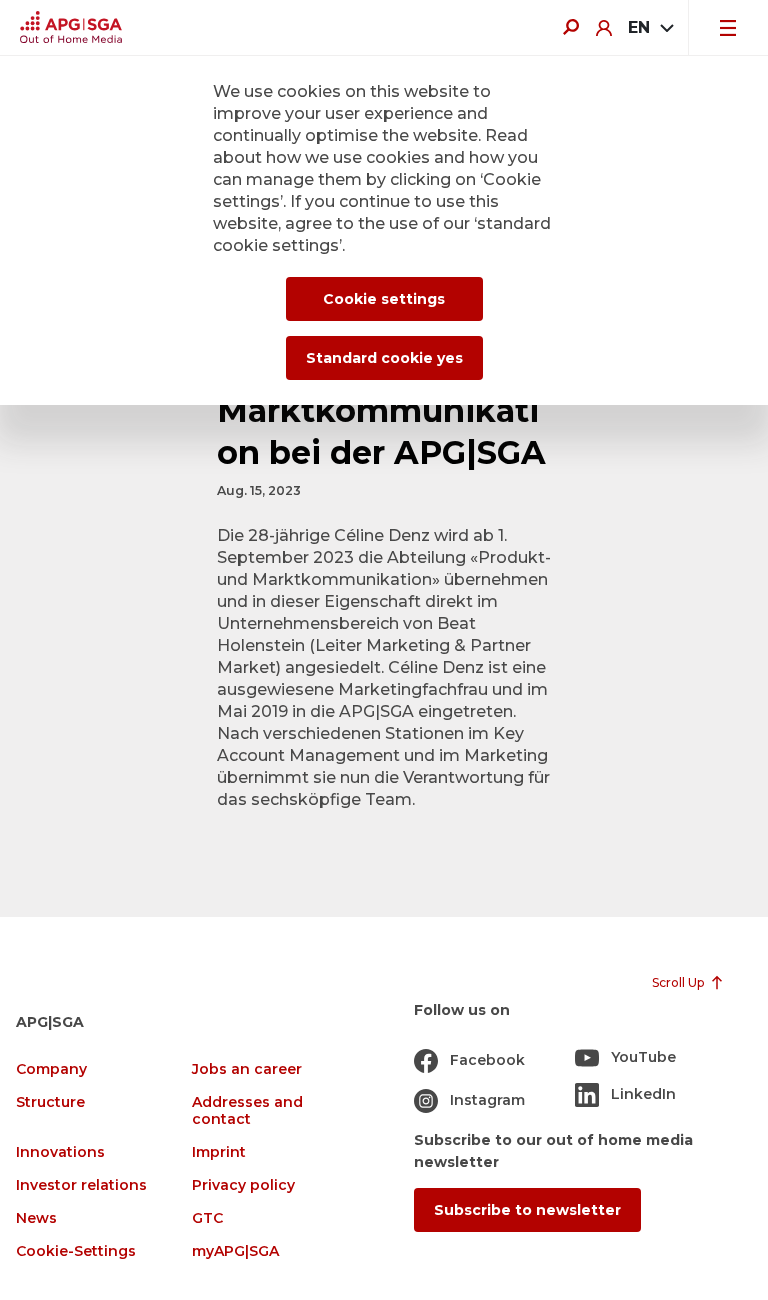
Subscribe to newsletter (527, 1210)
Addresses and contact (247, 1111)
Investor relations (81, 1185)
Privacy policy (243, 1185)
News (36, 1218)
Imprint (219, 1152)
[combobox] (650, 28)
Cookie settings (384, 299)
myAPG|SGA (235, 1251)
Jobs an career (247, 1069)
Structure (50, 1102)
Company (51, 1069)
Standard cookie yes (384, 358)
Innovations (60, 1152)
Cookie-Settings (76, 1251)
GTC (207, 1218)
